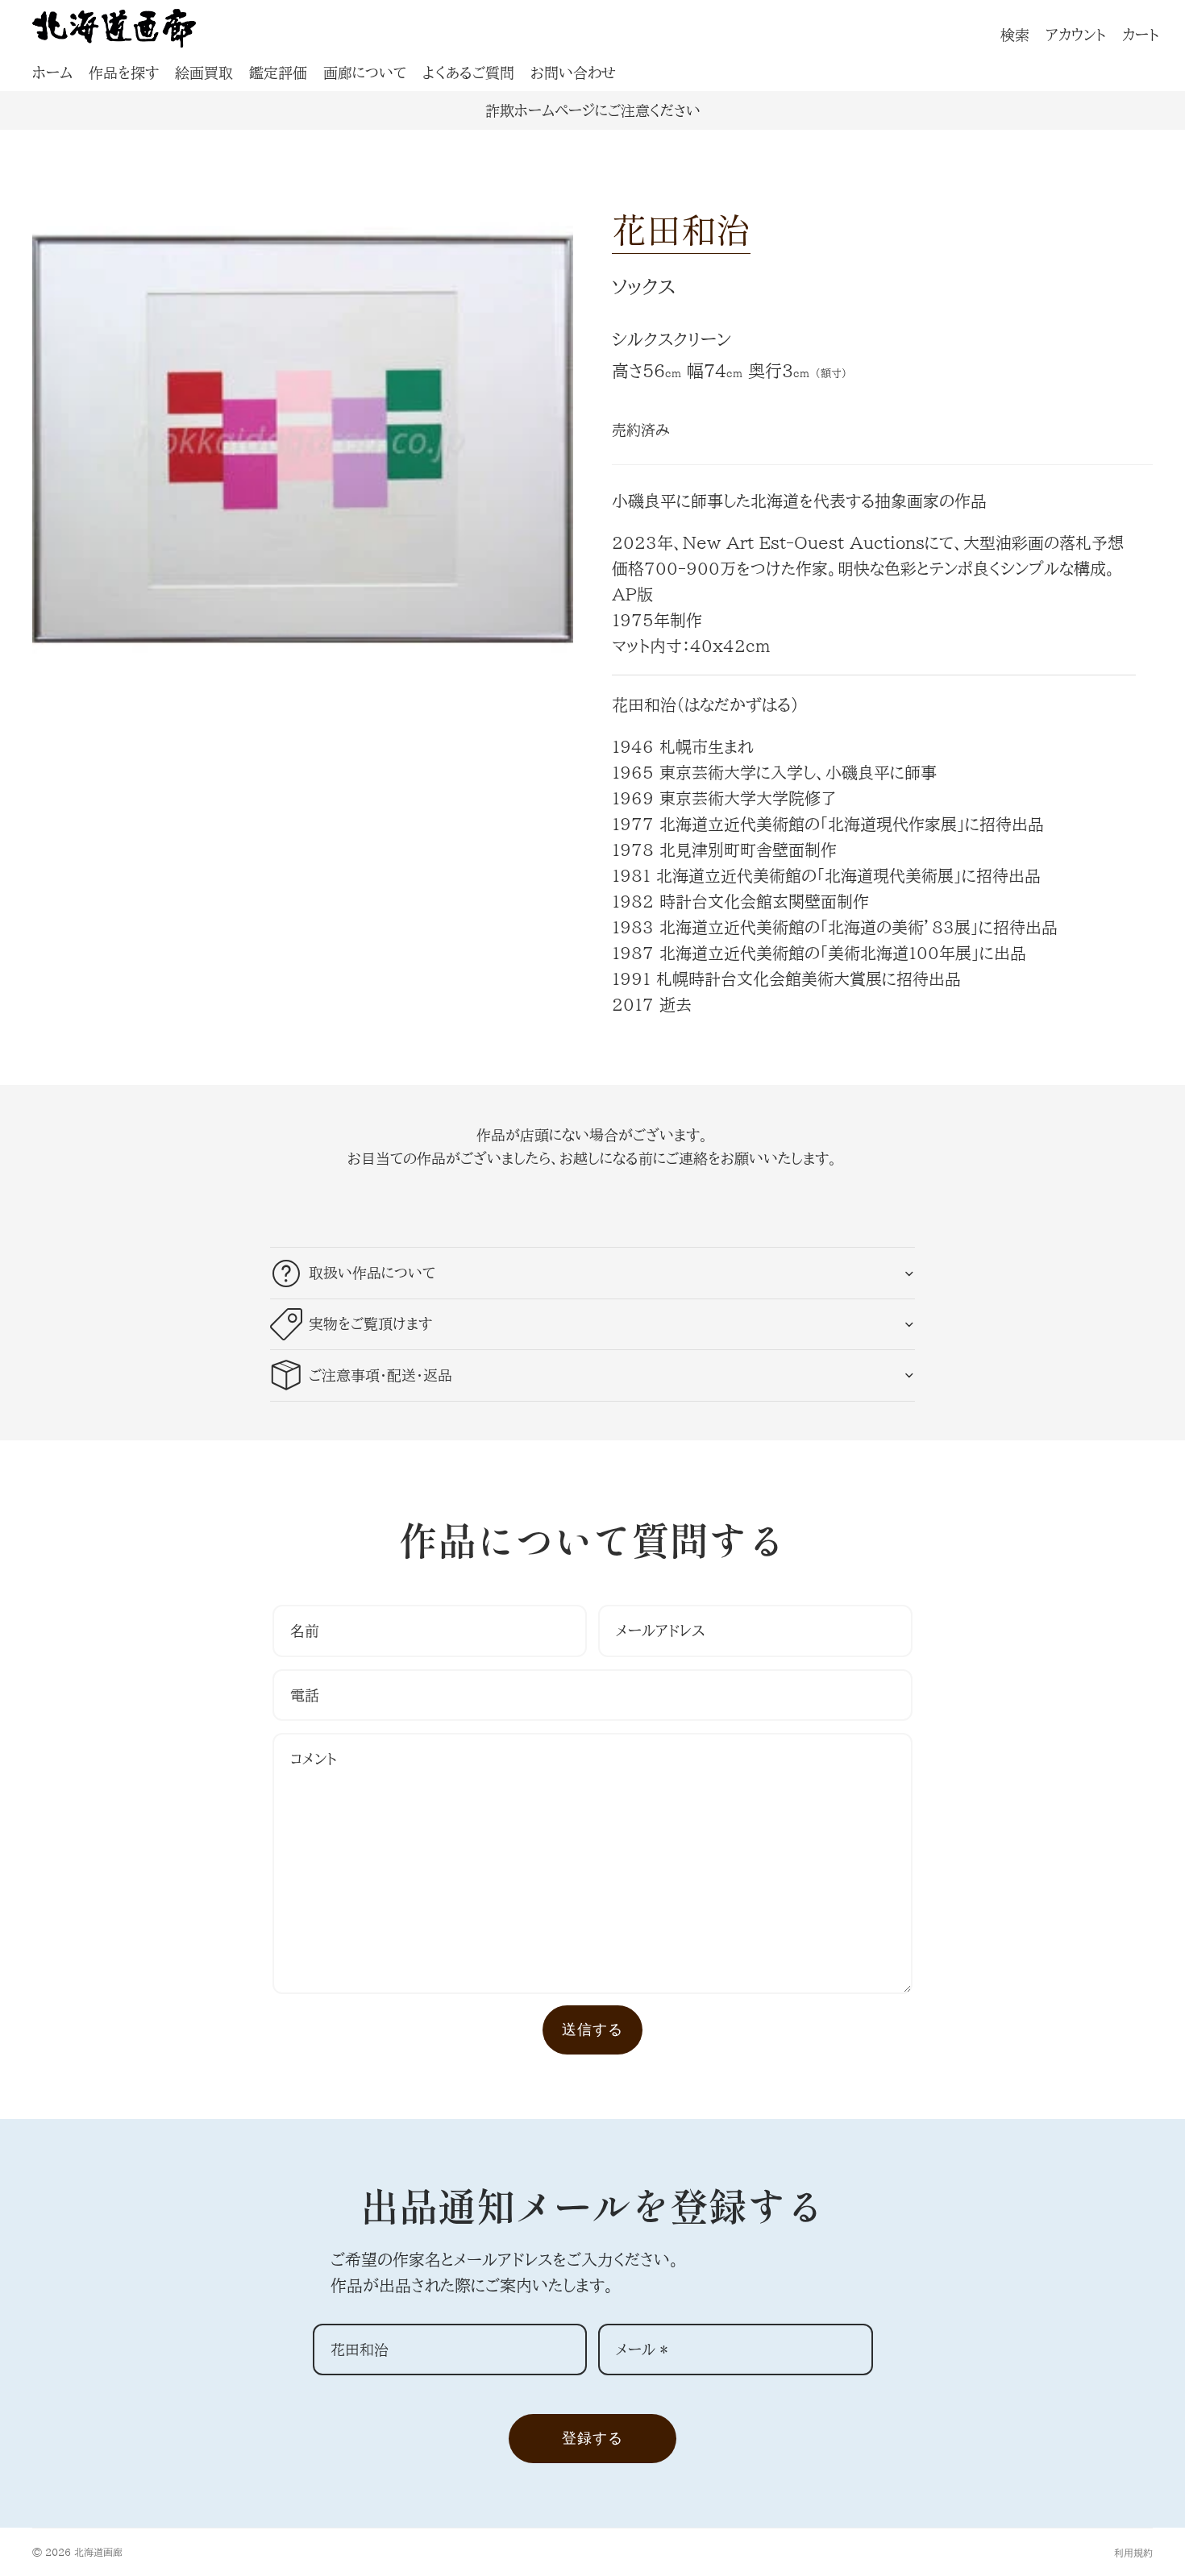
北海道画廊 (98, 2552)
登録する (592, 2438)
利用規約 (1133, 2553)
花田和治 (681, 229)
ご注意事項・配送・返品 (380, 1375)
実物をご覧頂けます (370, 1323)
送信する (592, 2029)
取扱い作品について (372, 1273)
